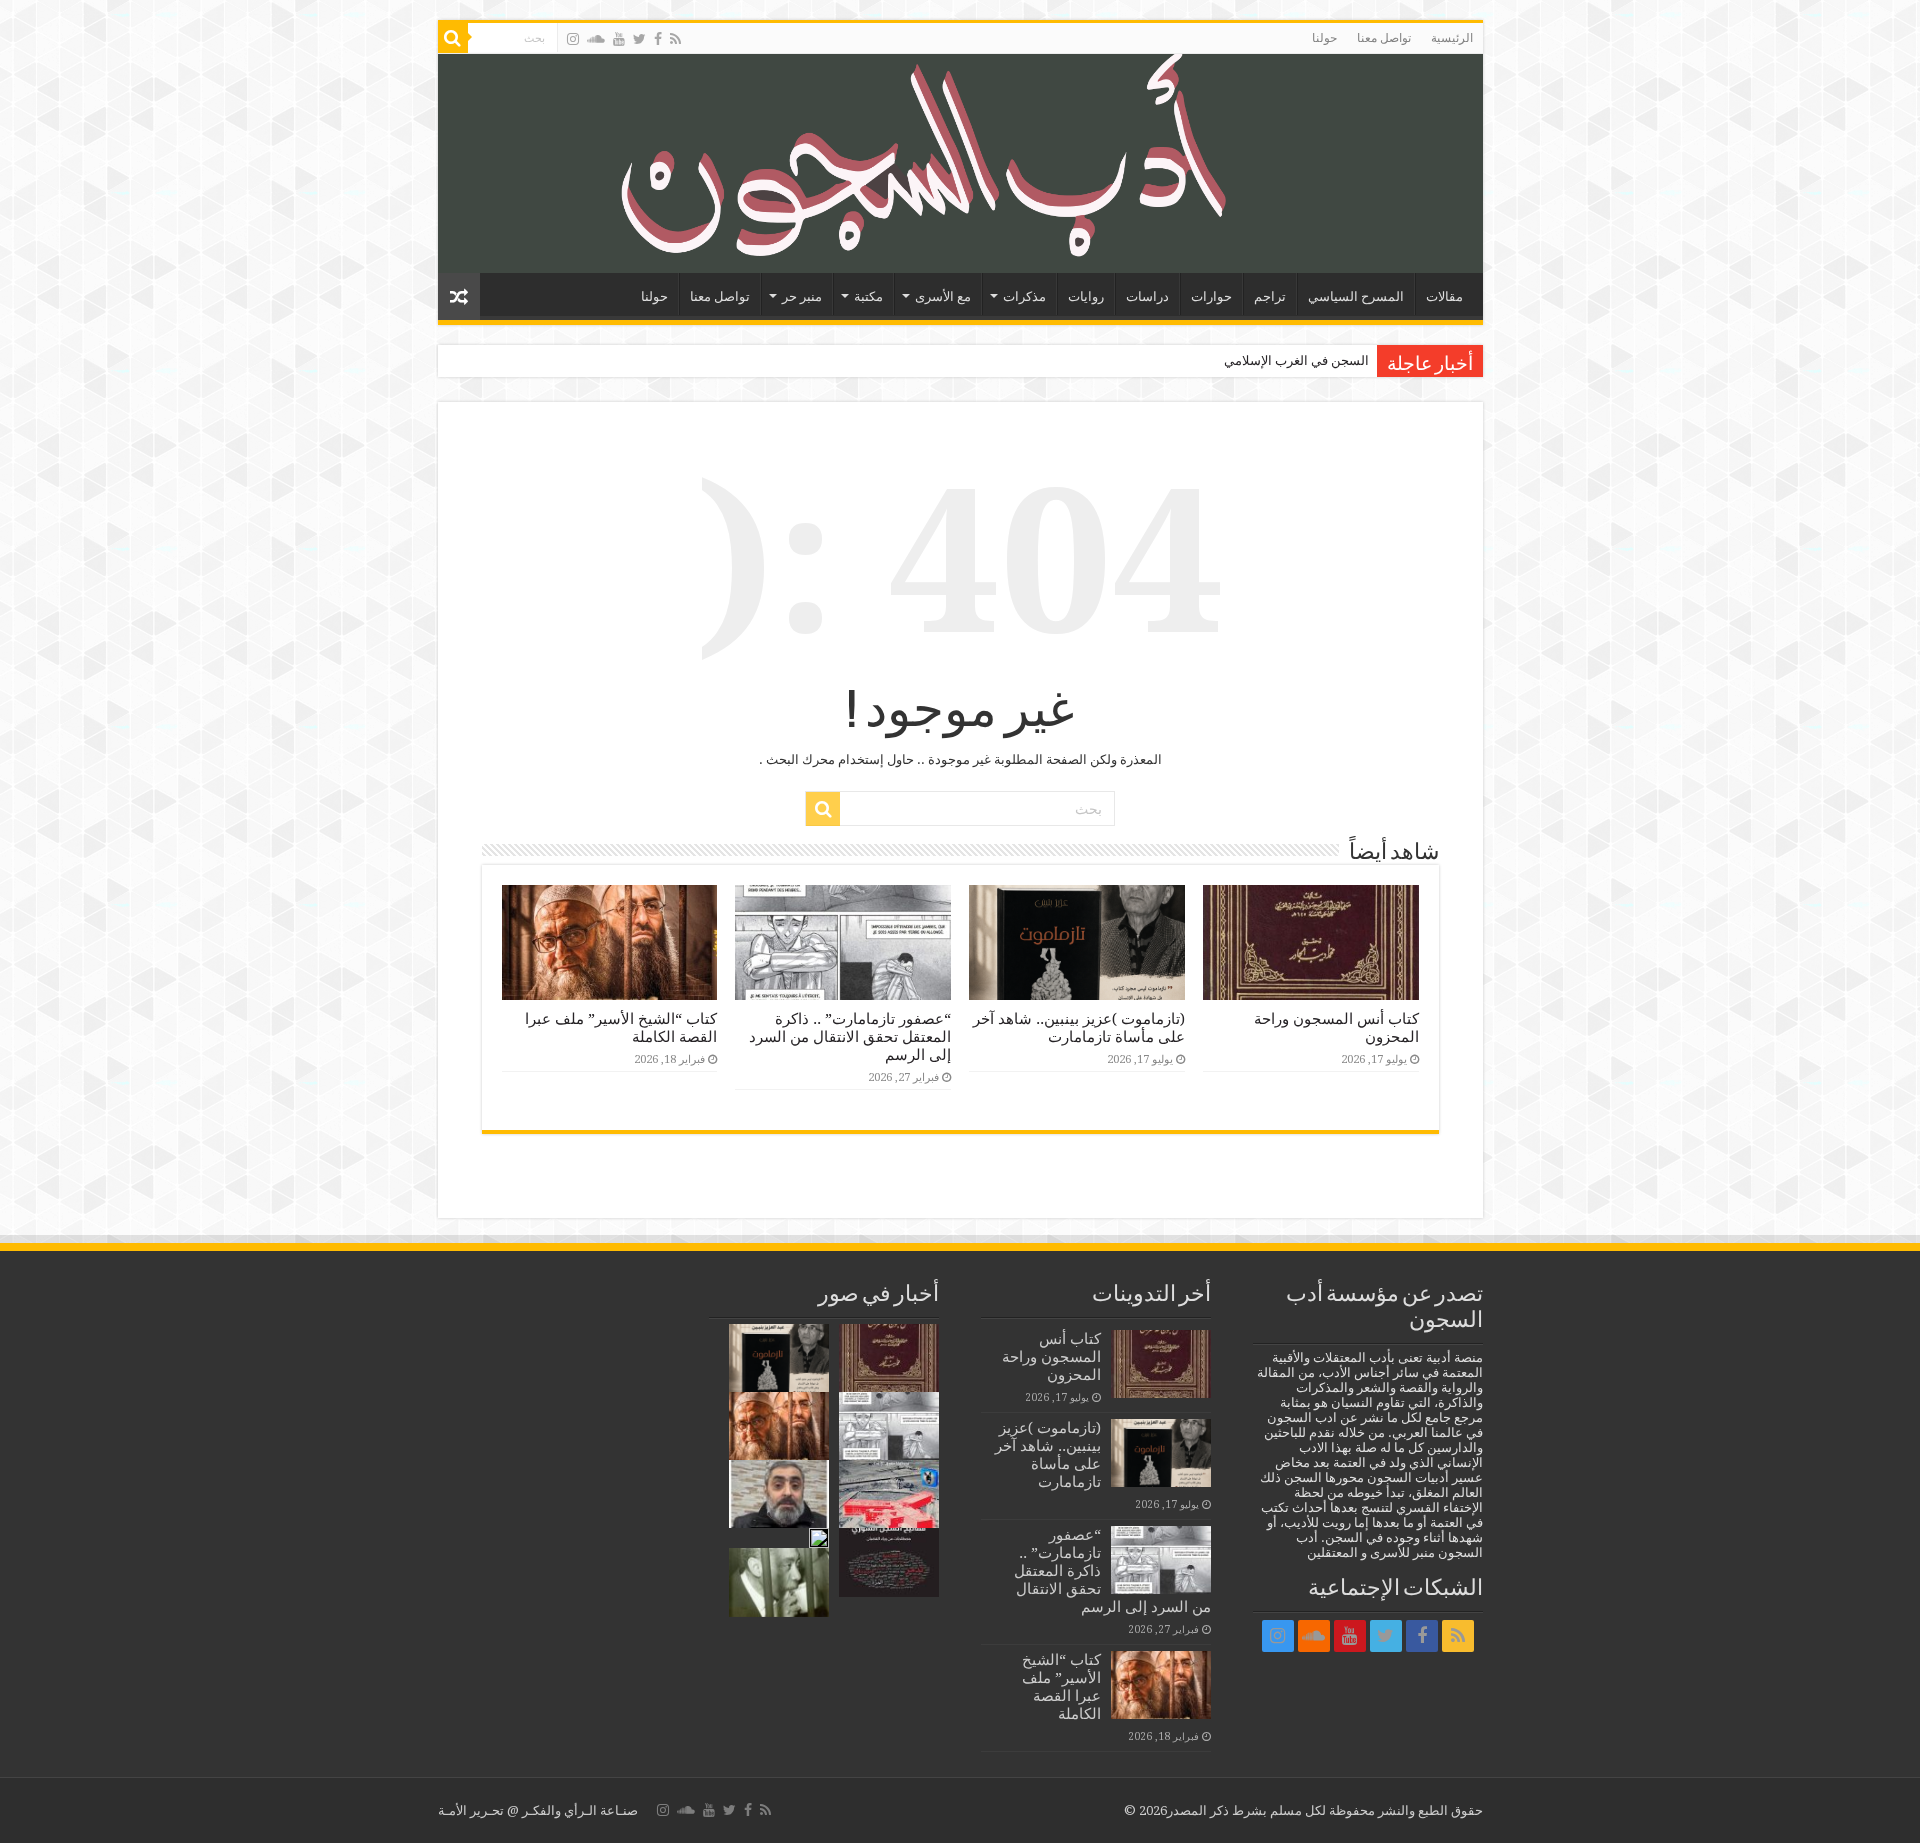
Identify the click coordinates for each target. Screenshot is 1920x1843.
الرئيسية (1452, 38)
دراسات (1147, 296)
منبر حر (802, 296)
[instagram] (573, 39)
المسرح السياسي (1356, 296)
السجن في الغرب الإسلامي (1296, 360)
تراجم (1270, 296)
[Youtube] (619, 39)
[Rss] (675, 39)
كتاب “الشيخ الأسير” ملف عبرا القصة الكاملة (1061, 1687)
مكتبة (868, 296)
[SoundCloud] (596, 39)
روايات (1086, 296)
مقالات (1444, 296)
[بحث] (453, 38)
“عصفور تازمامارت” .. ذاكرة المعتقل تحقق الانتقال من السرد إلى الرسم (850, 1037)
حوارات (1211, 296)
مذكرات (1024, 296)
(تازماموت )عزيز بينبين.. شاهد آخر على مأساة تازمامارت (1079, 1028)
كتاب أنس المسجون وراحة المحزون (1051, 1357)
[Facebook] (658, 39)
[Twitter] (639, 39)
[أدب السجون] (960, 163)
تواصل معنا (1384, 38)
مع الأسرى (943, 296)
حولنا (1324, 38)
